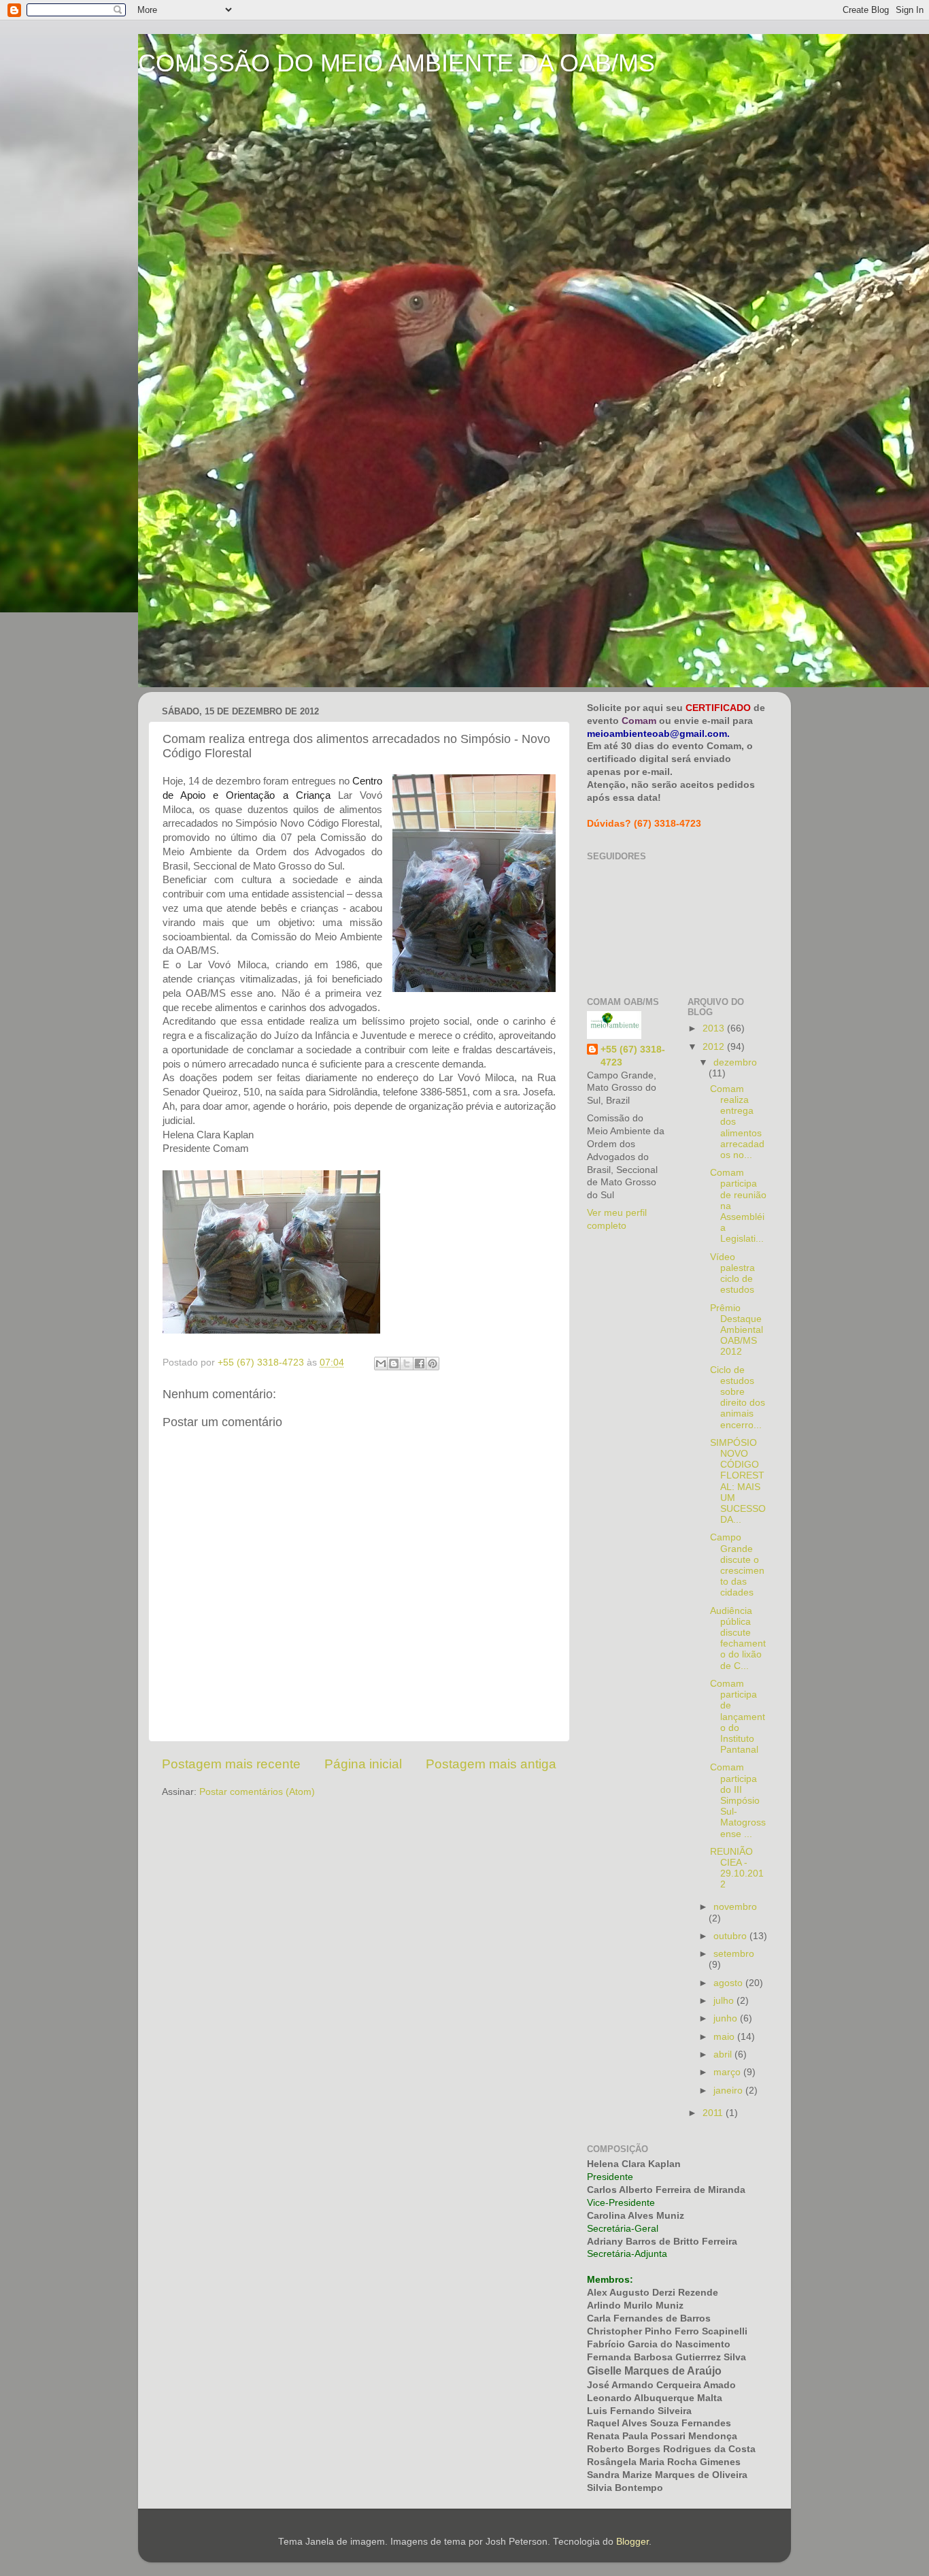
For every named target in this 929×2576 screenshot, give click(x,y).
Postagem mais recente (231, 1764)
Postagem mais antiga (491, 1764)
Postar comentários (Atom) (257, 1792)
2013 (715, 1028)
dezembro (735, 1062)
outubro (731, 1936)
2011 (714, 2113)
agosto (729, 1983)
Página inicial (363, 1764)
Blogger (632, 2542)
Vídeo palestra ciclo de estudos (732, 1274)
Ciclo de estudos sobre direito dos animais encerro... (738, 1398)
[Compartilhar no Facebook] (420, 1364)
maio (725, 2037)
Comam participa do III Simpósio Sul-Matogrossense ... (738, 1800)
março (728, 2072)
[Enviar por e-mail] (381, 1364)
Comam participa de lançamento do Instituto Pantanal (738, 1717)
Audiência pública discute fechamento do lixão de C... (738, 1638)
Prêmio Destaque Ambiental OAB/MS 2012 (737, 1330)
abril (724, 2054)
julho (725, 2001)
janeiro (729, 2091)
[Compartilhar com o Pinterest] (433, 1364)
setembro (734, 1954)
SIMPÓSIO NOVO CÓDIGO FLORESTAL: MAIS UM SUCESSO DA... (738, 1481)
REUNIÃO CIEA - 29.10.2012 (737, 1868)
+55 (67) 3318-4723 (633, 1056)
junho (727, 2018)
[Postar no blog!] (394, 1364)
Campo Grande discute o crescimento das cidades (737, 1565)
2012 (715, 1047)
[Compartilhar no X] (407, 1364)
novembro (735, 1907)
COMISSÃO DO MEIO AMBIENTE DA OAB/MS (396, 63)
